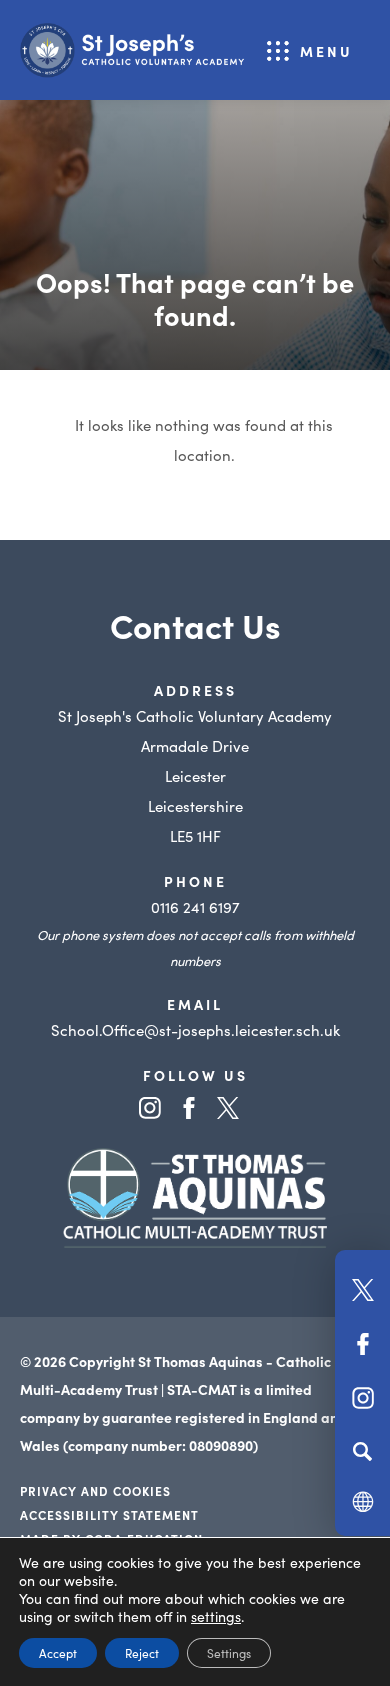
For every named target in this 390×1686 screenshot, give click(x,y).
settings (216, 1616)
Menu (326, 51)
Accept (58, 1652)
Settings (229, 1652)
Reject (142, 1652)
